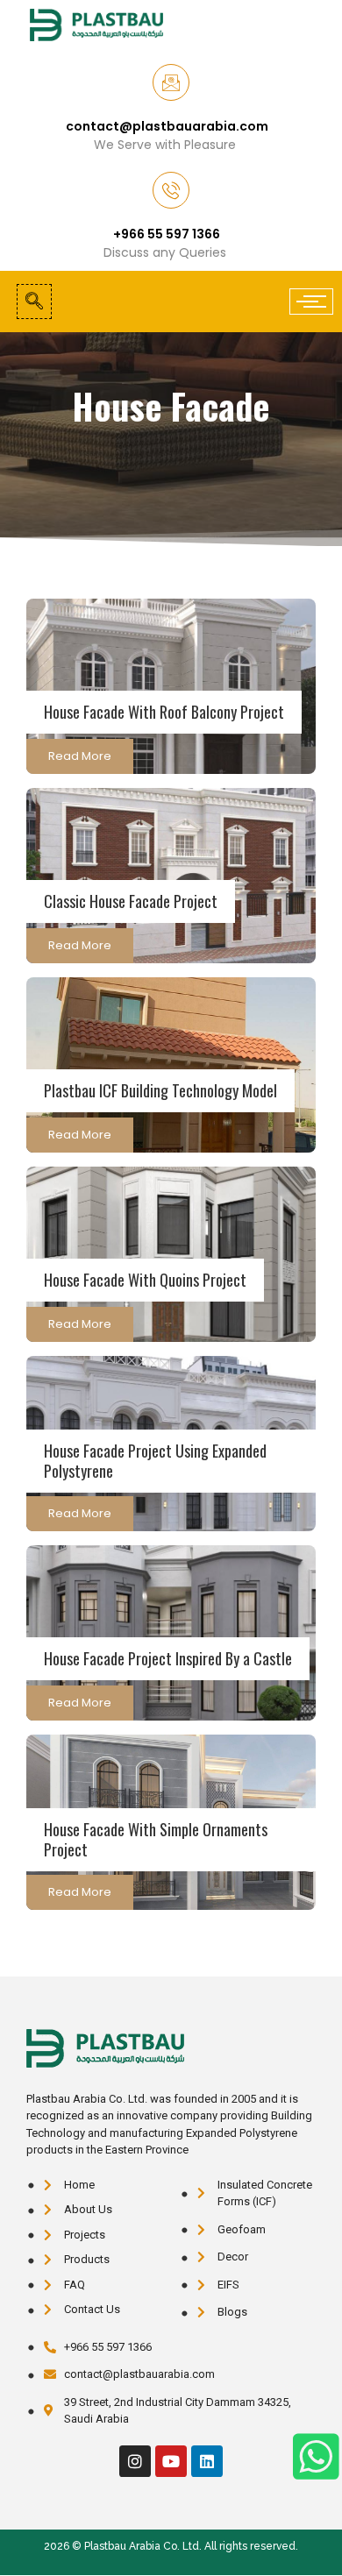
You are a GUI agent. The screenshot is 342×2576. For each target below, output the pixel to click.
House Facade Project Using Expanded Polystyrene (155, 1461)
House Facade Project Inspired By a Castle (168, 1658)
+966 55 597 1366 (167, 234)
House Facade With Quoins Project (145, 1280)
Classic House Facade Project (131, 901)
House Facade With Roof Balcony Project (164, 712)
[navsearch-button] (34, 302)
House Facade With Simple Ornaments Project (156, 1839)
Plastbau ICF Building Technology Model (160, 1090)
